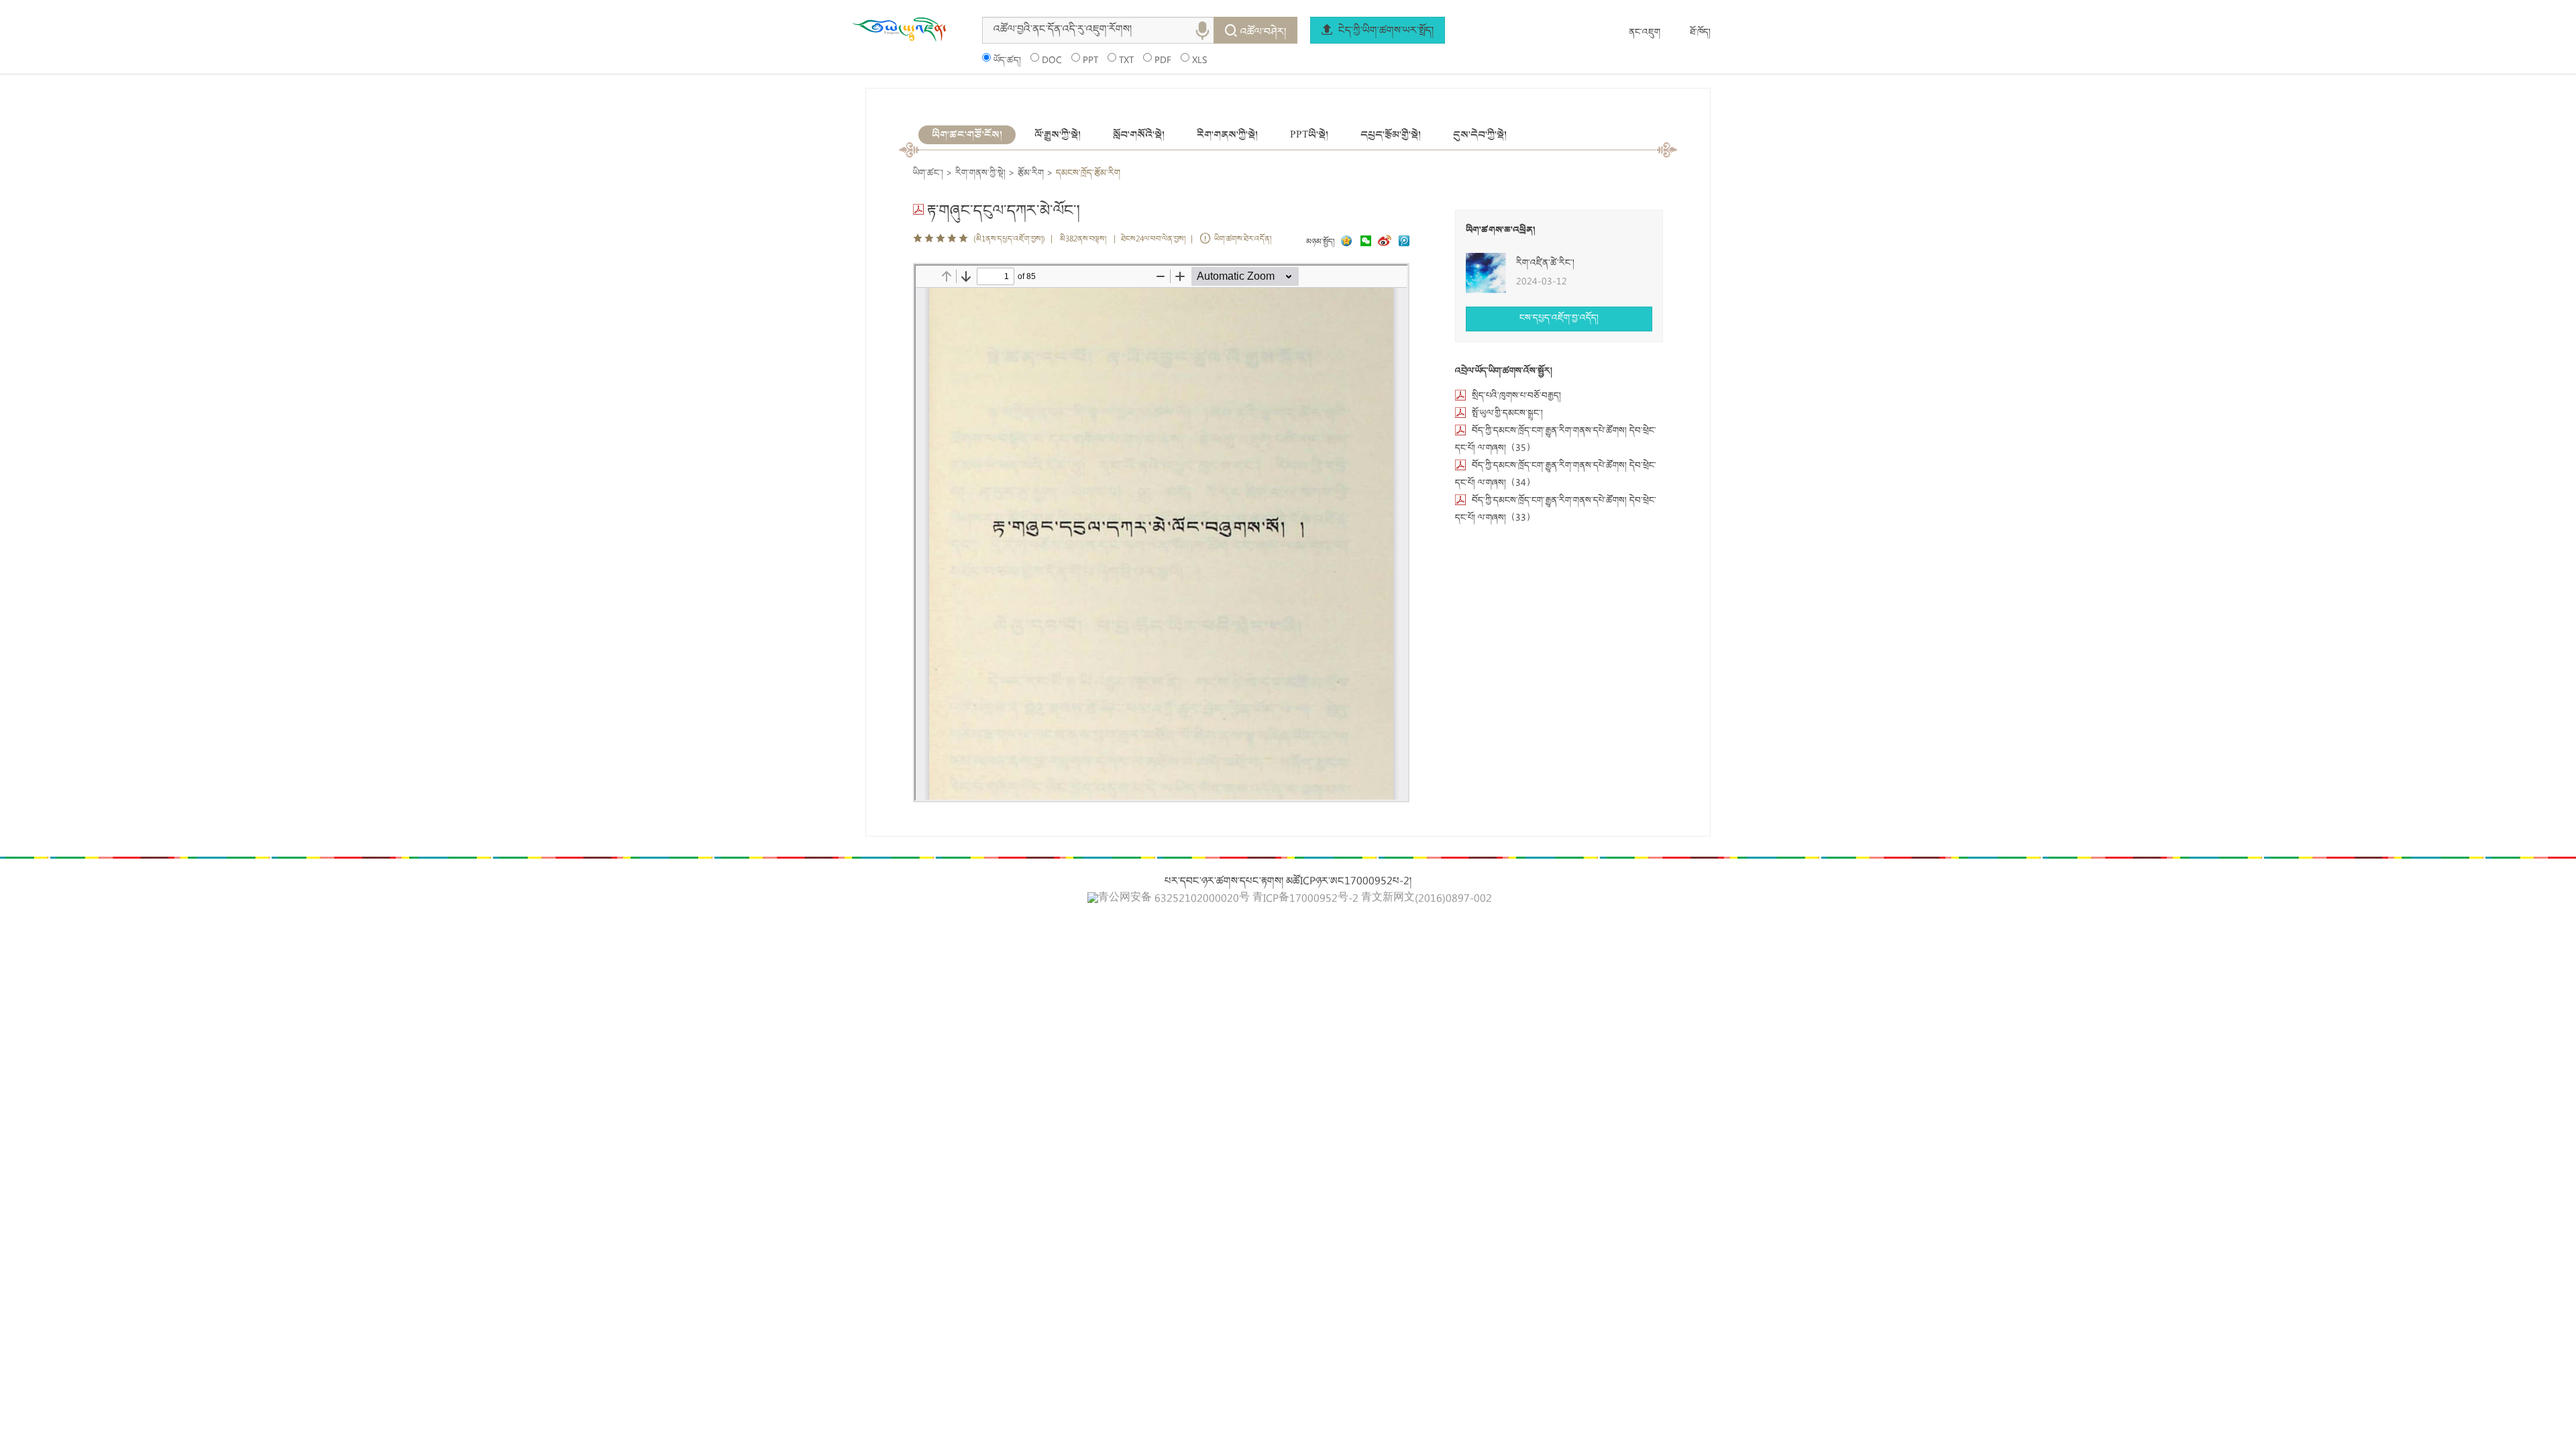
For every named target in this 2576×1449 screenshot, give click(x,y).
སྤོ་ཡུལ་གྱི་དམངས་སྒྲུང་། (1507, 414)
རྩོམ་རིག (1031, 174)
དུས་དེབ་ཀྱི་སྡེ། (1480, 135)
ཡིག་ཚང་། (928, 174)
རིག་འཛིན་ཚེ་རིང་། (1545, 264)
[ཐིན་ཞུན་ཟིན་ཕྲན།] (1404, 243)
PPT (1090, 61)
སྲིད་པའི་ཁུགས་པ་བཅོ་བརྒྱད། (1516, 396)
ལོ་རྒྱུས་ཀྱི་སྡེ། (1058, 135)
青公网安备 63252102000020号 (1174, 899)
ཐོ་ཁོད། (1700, 33)
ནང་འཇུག (1645, 33)
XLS (1199, 61)
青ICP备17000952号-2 (1305, 900)
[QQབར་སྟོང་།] (1345, 243)
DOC (1052, 61)
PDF (1163, 61)
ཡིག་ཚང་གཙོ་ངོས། (967, 135)
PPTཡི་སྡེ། (1309, 135)
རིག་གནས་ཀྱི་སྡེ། (1227, 135)
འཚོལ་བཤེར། (1263, 33)
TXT (1126, 61)
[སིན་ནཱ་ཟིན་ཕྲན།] (1386, 243)
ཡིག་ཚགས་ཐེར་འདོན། (1243, 240)
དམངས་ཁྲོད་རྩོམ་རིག (1088, 174)
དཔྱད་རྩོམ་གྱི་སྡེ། (1391, 135)
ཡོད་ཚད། (1007, 61)
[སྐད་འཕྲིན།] (1362, 243)
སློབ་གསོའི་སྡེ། (1139, 135)
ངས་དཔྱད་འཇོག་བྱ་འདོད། (1559, 319)
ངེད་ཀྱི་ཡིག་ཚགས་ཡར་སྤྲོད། (1385, 32)
